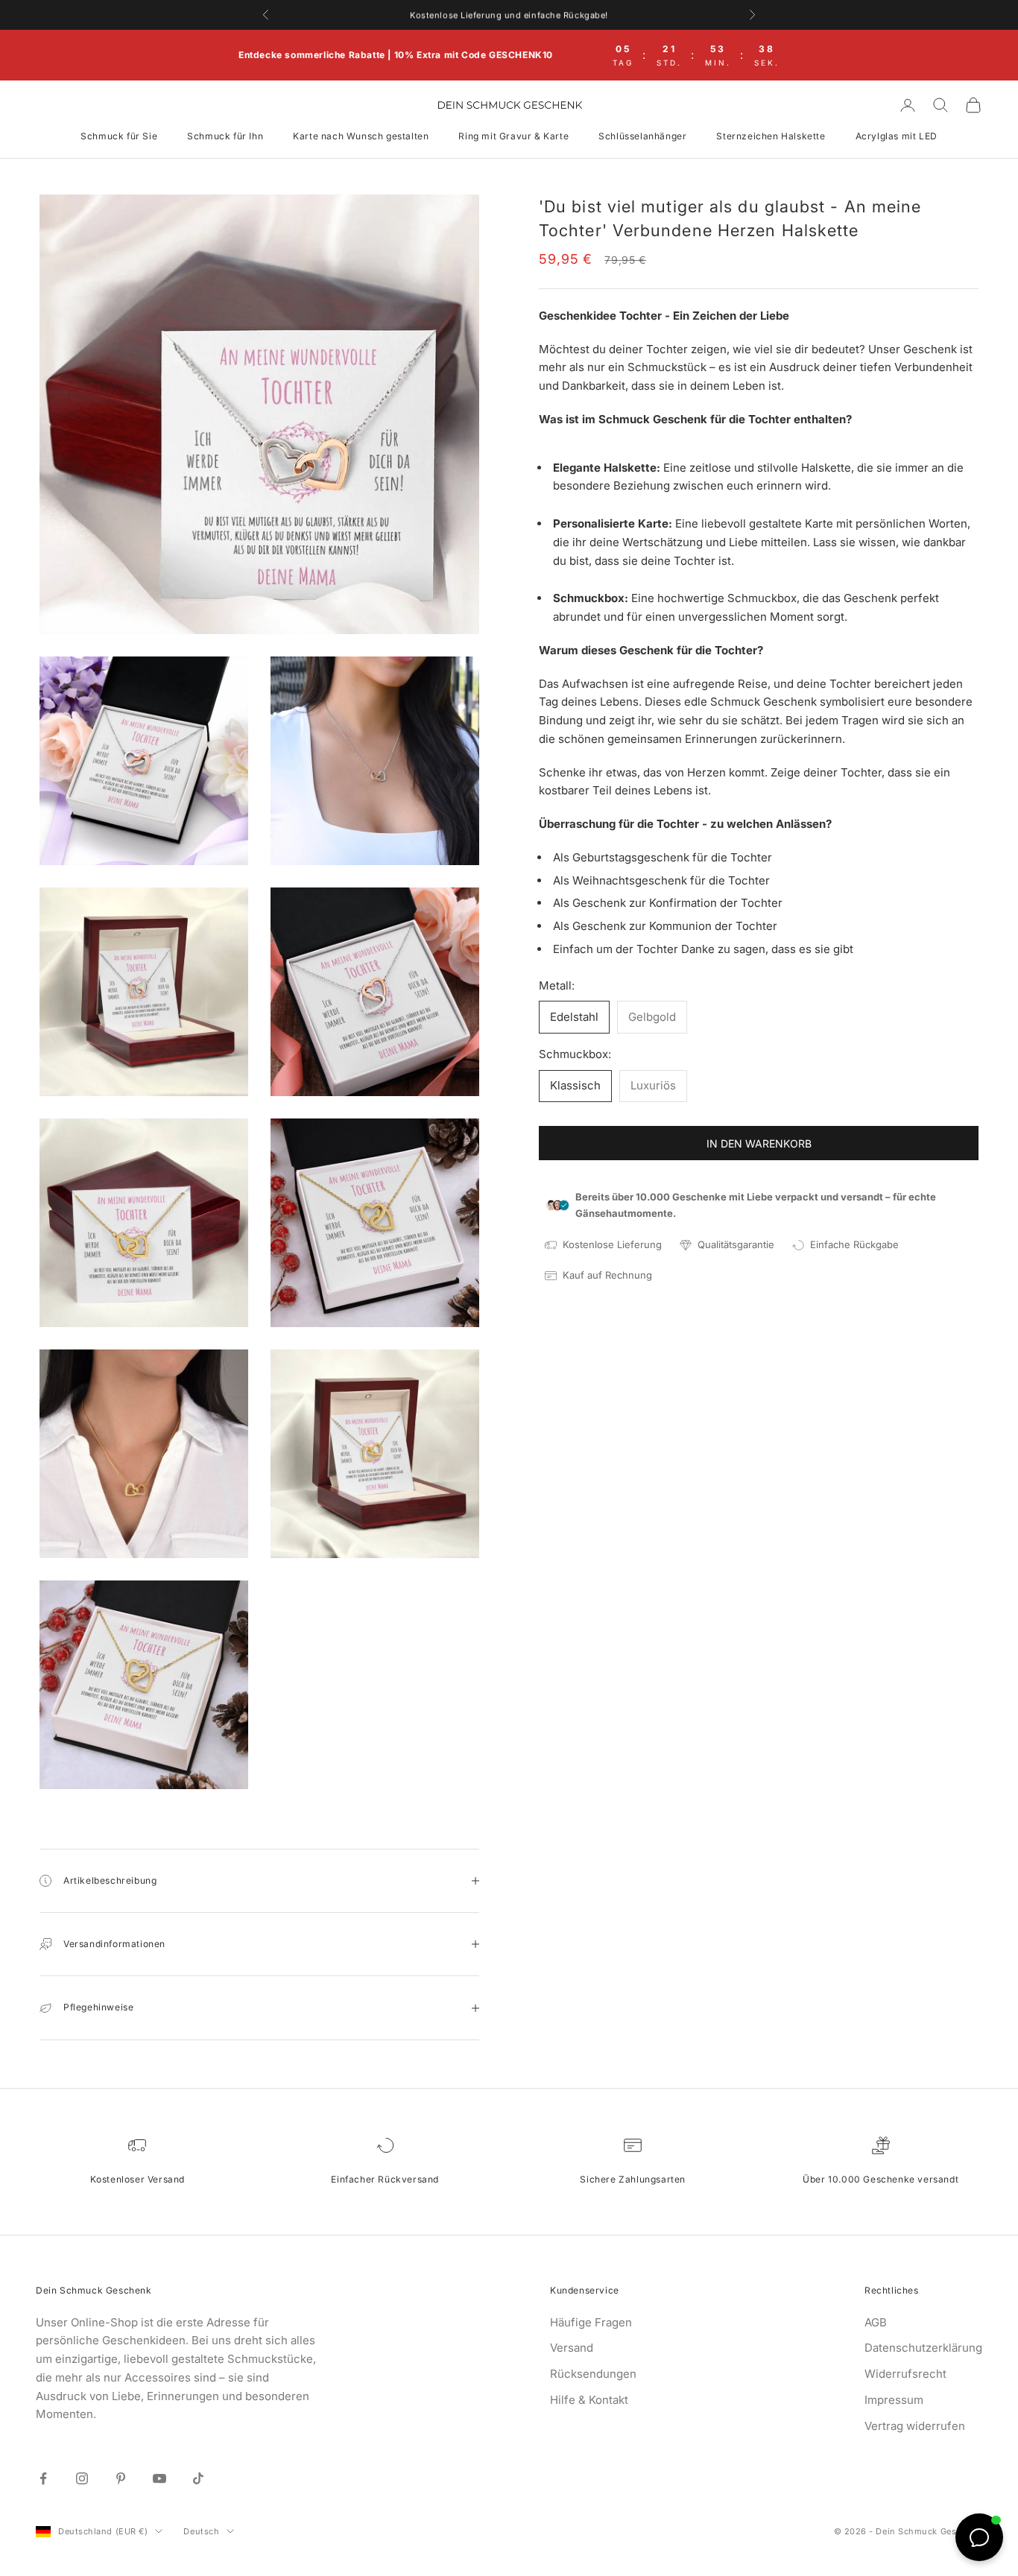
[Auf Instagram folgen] (82, 2478)
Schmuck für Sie (119, 136)
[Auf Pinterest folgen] (121, 2478)
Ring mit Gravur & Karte (513, 136)
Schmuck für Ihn (225, 136)
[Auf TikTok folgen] (198, 2478)
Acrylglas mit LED (897, 136)
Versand (572, 2348)
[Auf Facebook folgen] (43, 2478)
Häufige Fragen (591, 2322)
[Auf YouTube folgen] (159, 2478)
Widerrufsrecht (905, 2374)
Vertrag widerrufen (915, 2426)
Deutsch (201, 2531)
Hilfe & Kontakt (589, 2400)
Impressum (894, 2400)
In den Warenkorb (759, 1143)
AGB (876, 2322)
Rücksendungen (593, 2374)
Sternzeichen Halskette (771, 136)
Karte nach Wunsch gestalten (361, 136)
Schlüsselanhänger (642, 136)
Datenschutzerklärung (923, 2348)
